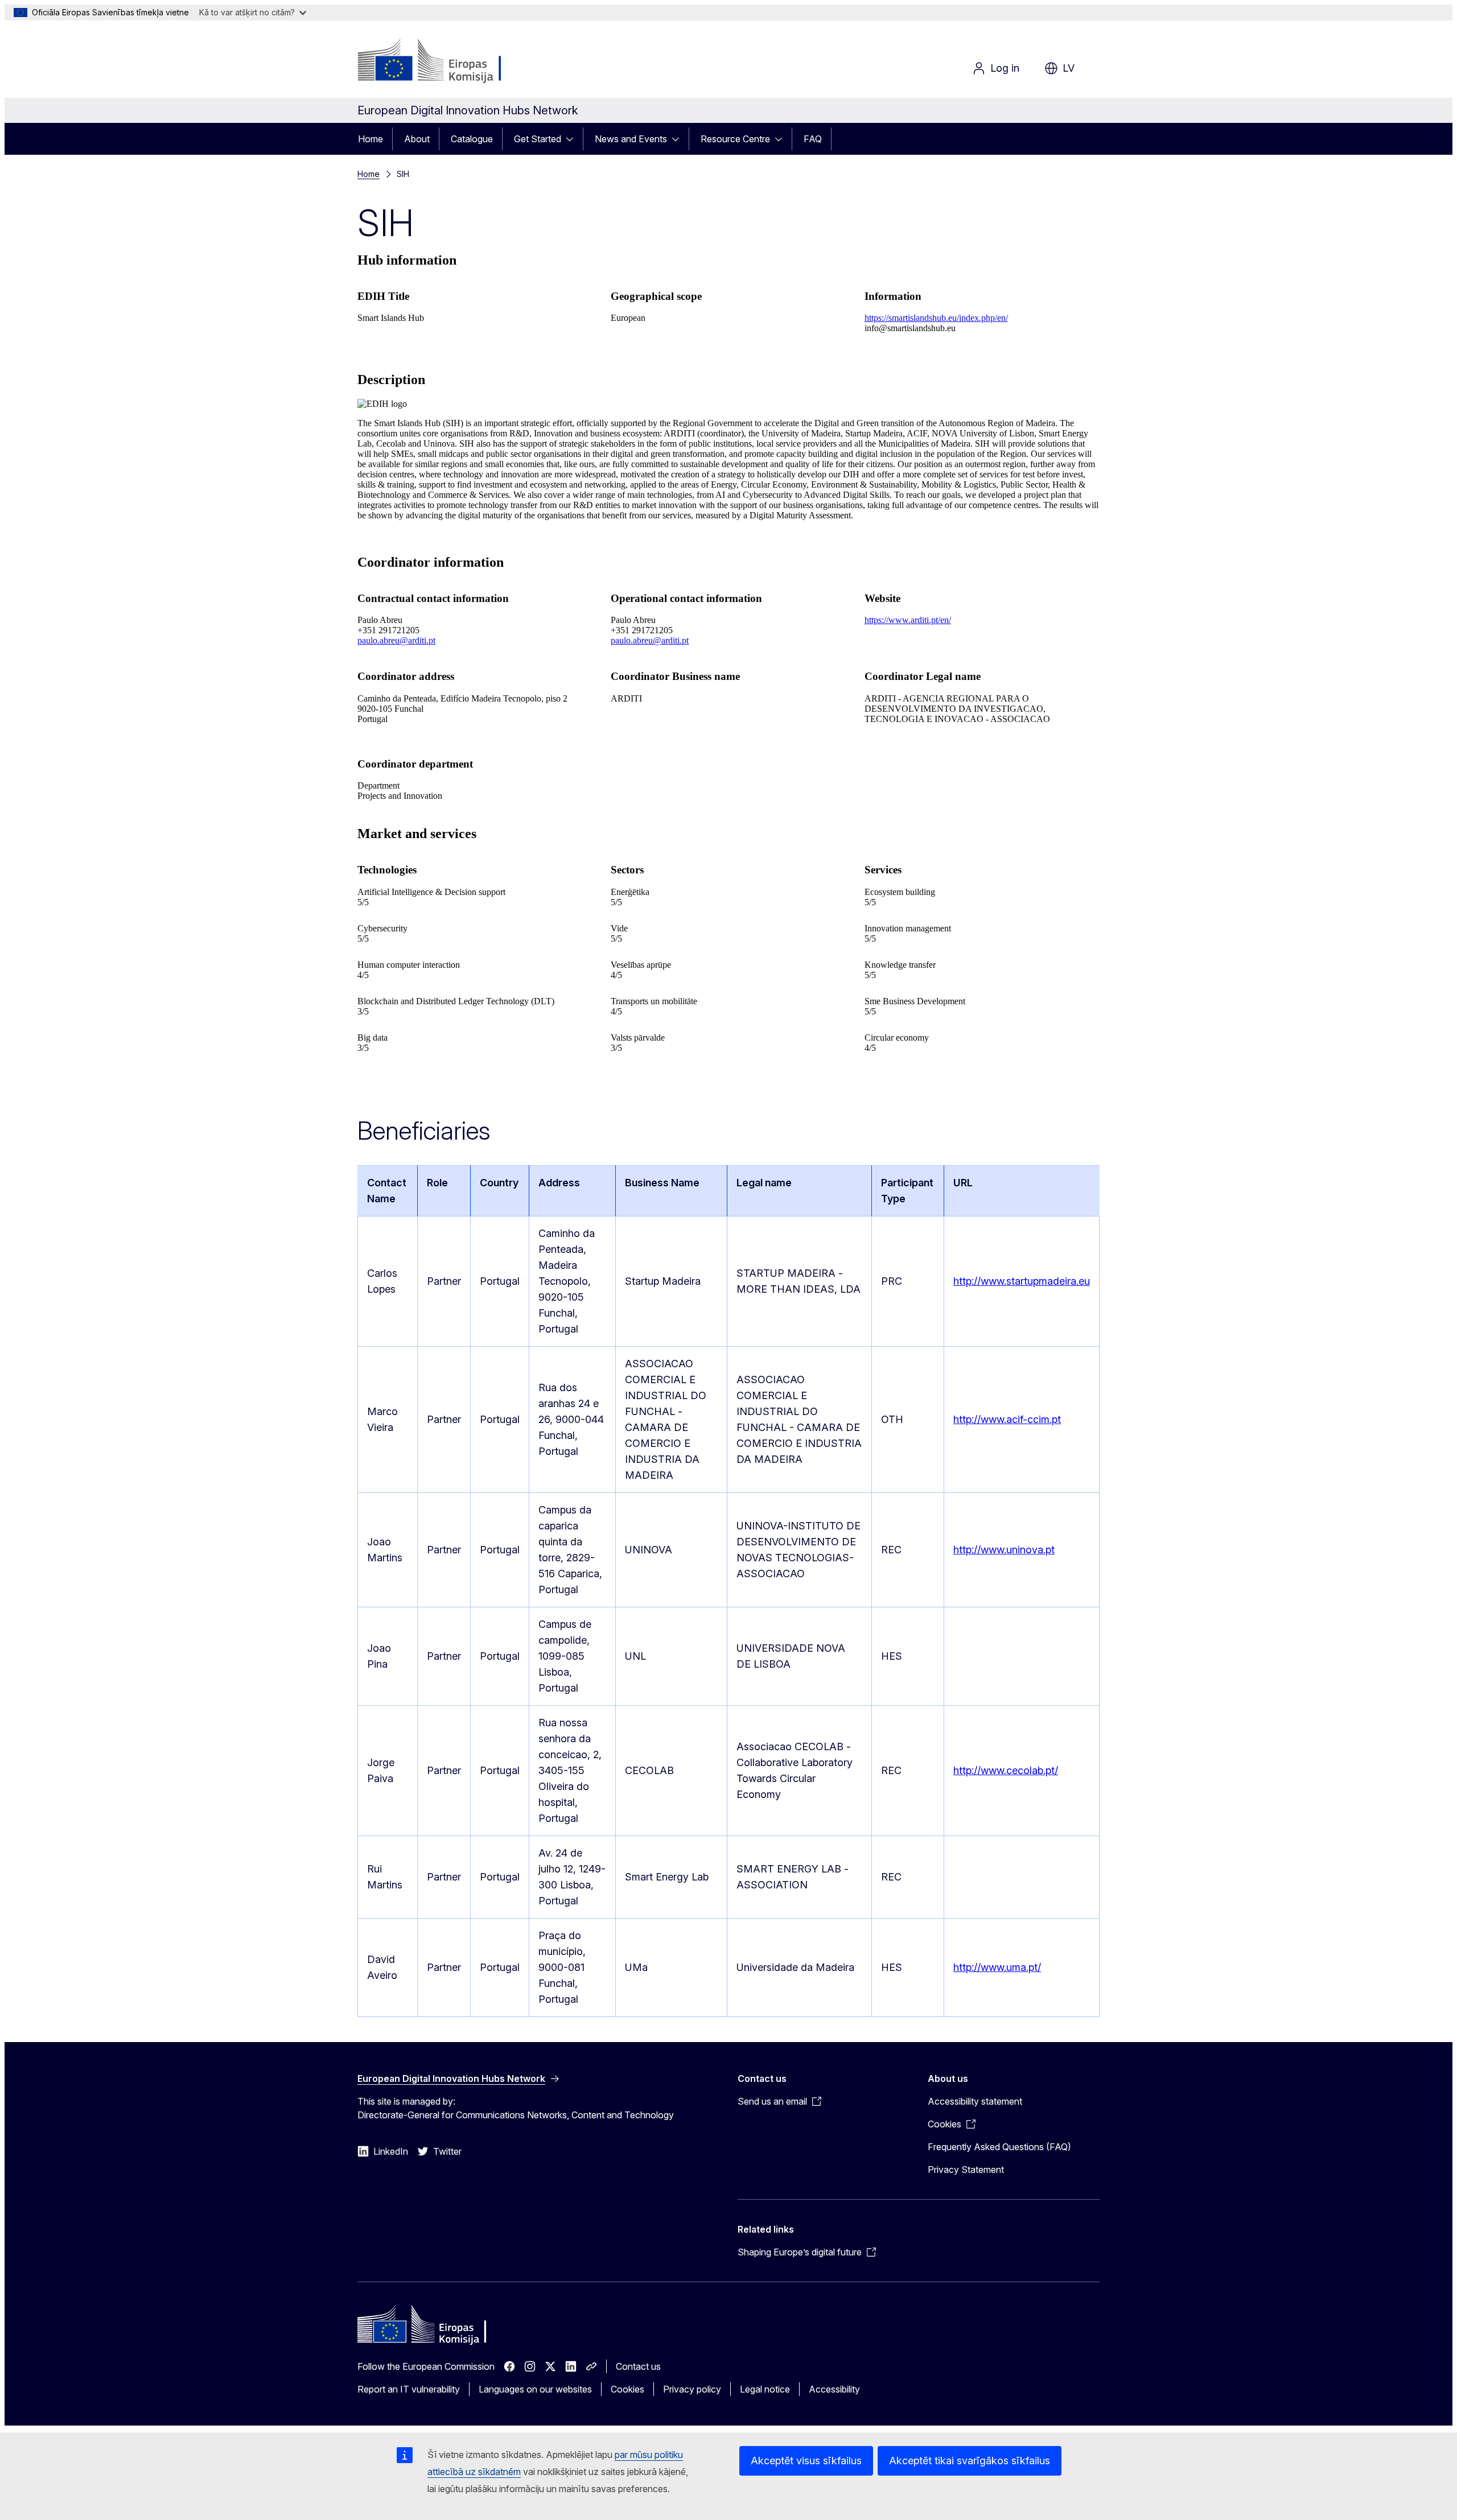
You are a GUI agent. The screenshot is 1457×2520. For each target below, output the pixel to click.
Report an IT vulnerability (409, 2389)
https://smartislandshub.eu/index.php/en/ (936, 318)
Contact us (638, 2366)
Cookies (627, 2389)
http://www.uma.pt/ (997, 1967)
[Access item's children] (573, 139)
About (417, 139)
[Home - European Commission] (449, 61)
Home (371, 139)
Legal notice (765, 2389)
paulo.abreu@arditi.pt (396, 640)
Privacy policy (692, 2389)
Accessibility (834, 2389)
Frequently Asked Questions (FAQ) (999, 2147)
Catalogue (472, 139)
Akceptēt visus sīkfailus (806, 2461)
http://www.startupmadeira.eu (1022, 1281)
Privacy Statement (966, 2170)
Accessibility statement (975, 2101)
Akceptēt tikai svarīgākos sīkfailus (970, 2461)
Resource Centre (735, 139)
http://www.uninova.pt (1004, 1550)
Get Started (538, 139)
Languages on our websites (535, 2389)
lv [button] (1069, 68)
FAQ (813, 139)
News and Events (631, 139)
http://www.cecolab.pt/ (1006, 1770)
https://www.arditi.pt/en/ (908, 620)
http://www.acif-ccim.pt (1007, 1419)
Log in (1005, 68)
